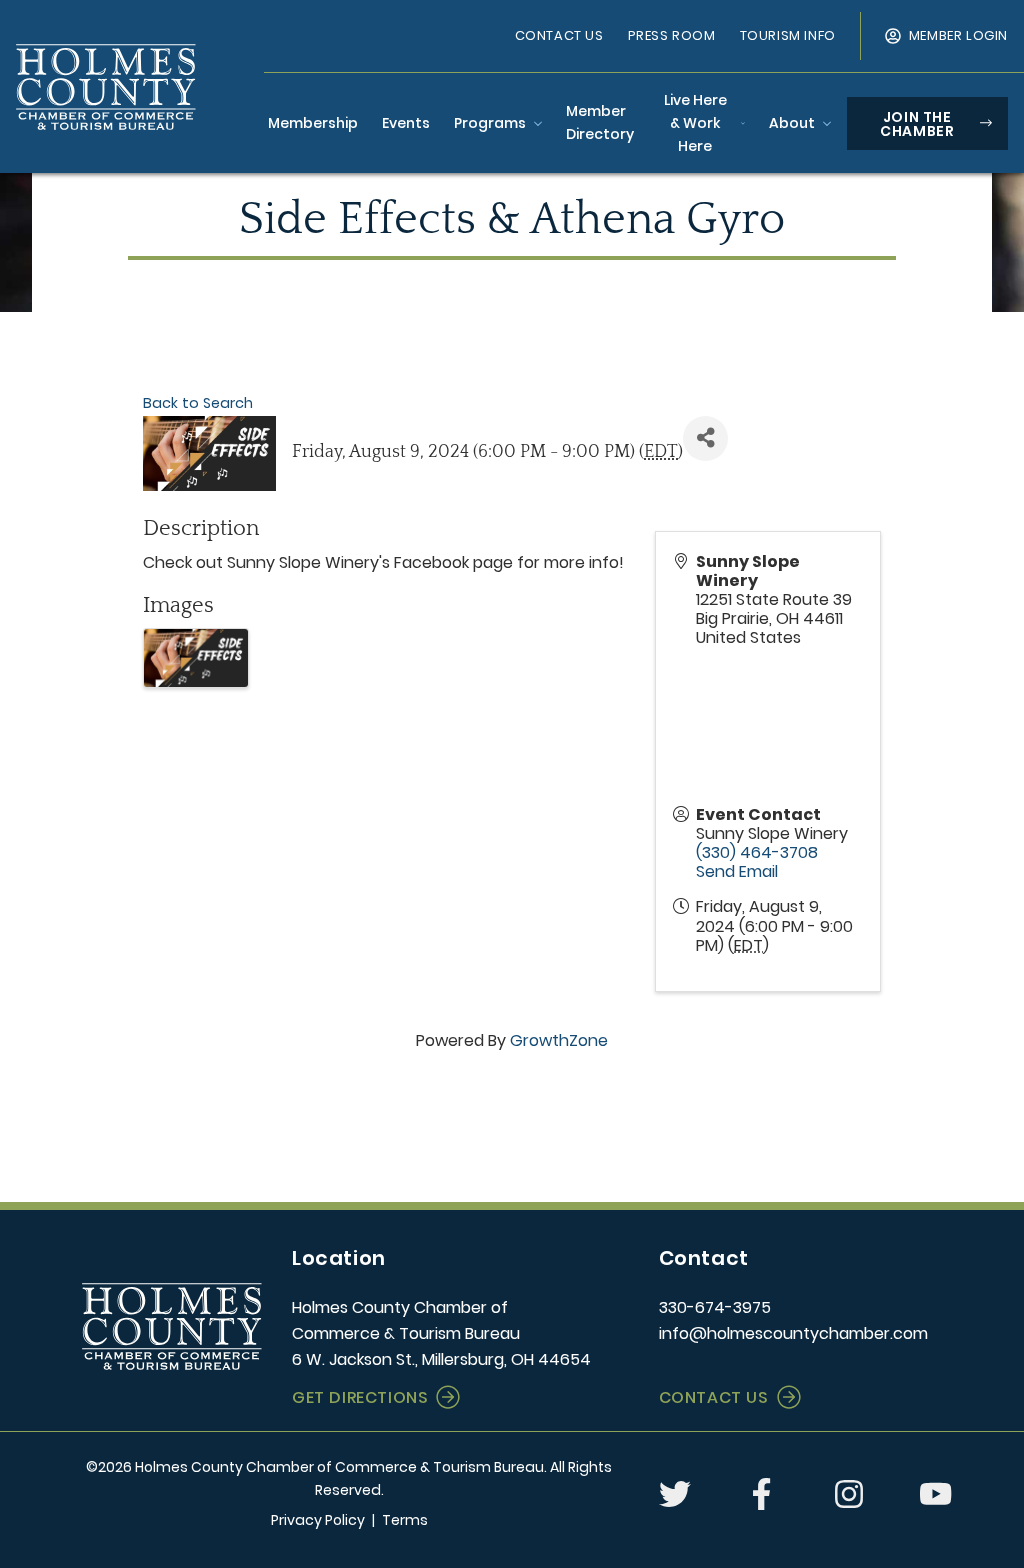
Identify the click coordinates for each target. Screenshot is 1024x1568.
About (792, 123)
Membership (313, 123)
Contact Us (559, 35)
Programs (490, 123)
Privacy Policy (318, 1520)
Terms (405, 1520)
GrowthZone (559, 1040)
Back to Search (198, 403)
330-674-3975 (715, 1307)
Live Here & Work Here (695, 123)
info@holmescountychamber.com (793, 1333)
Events (406, 123)
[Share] (705, 438)
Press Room (672, 35)
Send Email (737, 871)
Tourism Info (788, 35)
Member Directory (600, 122)
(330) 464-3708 (757, 852)
